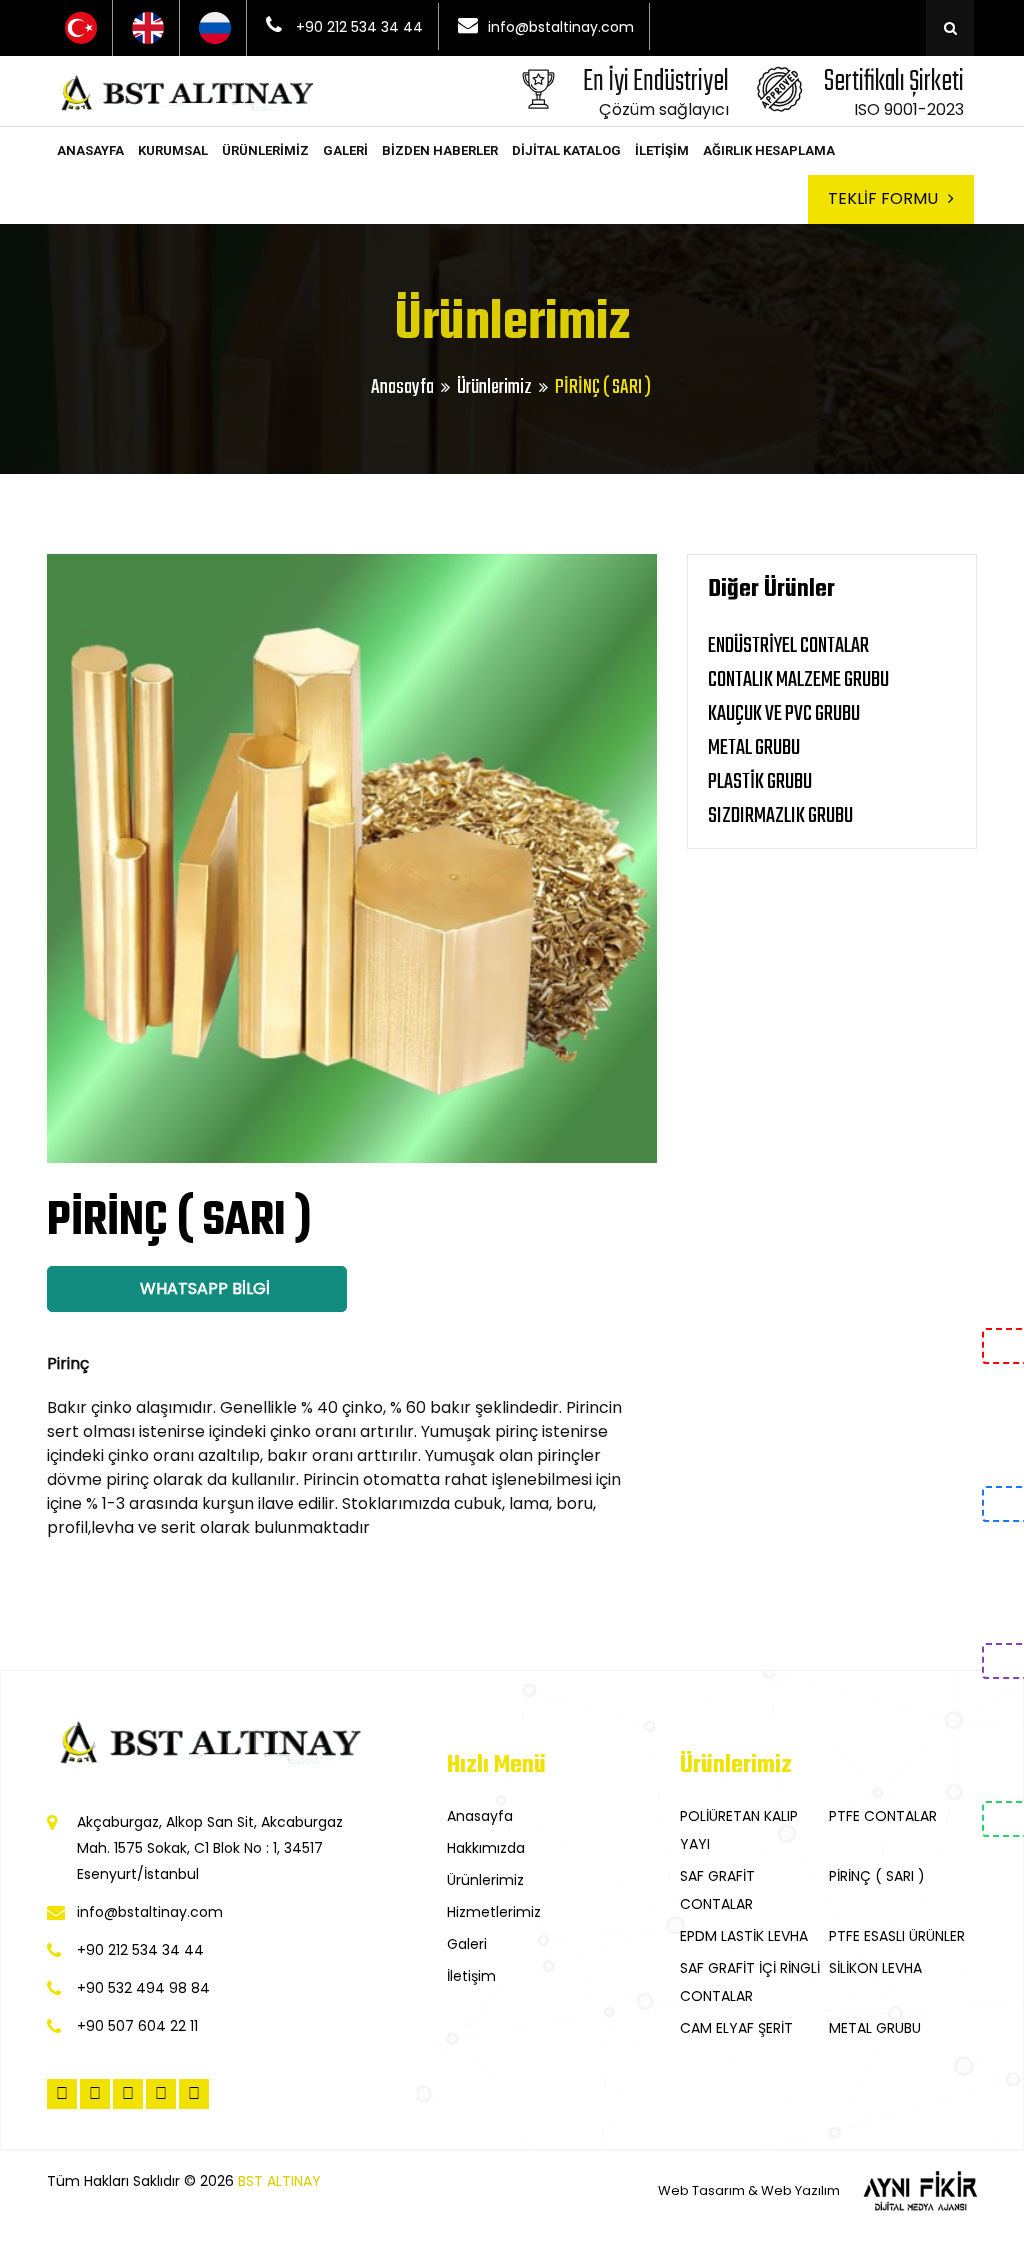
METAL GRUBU (754, 748)
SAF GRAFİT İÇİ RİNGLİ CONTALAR (750, 1982)
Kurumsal (173, 150)
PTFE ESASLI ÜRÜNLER (897, 1936)
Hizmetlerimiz (494, 1912)
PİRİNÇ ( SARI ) (877, 1876)
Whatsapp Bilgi (203, 1288)
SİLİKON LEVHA (875, 1968)
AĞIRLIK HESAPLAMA (769, 150)
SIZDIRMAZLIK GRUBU (780, 816)
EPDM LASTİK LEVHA (744, 1936)
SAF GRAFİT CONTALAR (717, 1890)
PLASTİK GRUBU (760, 782)
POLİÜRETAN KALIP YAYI (739, 1830)
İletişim (662, 150)
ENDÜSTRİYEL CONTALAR (788, 646)
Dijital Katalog (566, 150)
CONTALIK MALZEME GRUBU (798, 680)
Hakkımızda (486, 1848)
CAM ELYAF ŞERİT (736, 2028)
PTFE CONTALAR (883, 1816)
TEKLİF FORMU (883, 198)
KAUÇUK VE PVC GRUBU (784, 714)
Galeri (345, 150)
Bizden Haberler (440, 150)
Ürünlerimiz (265, 150)
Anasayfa (90, 150)
